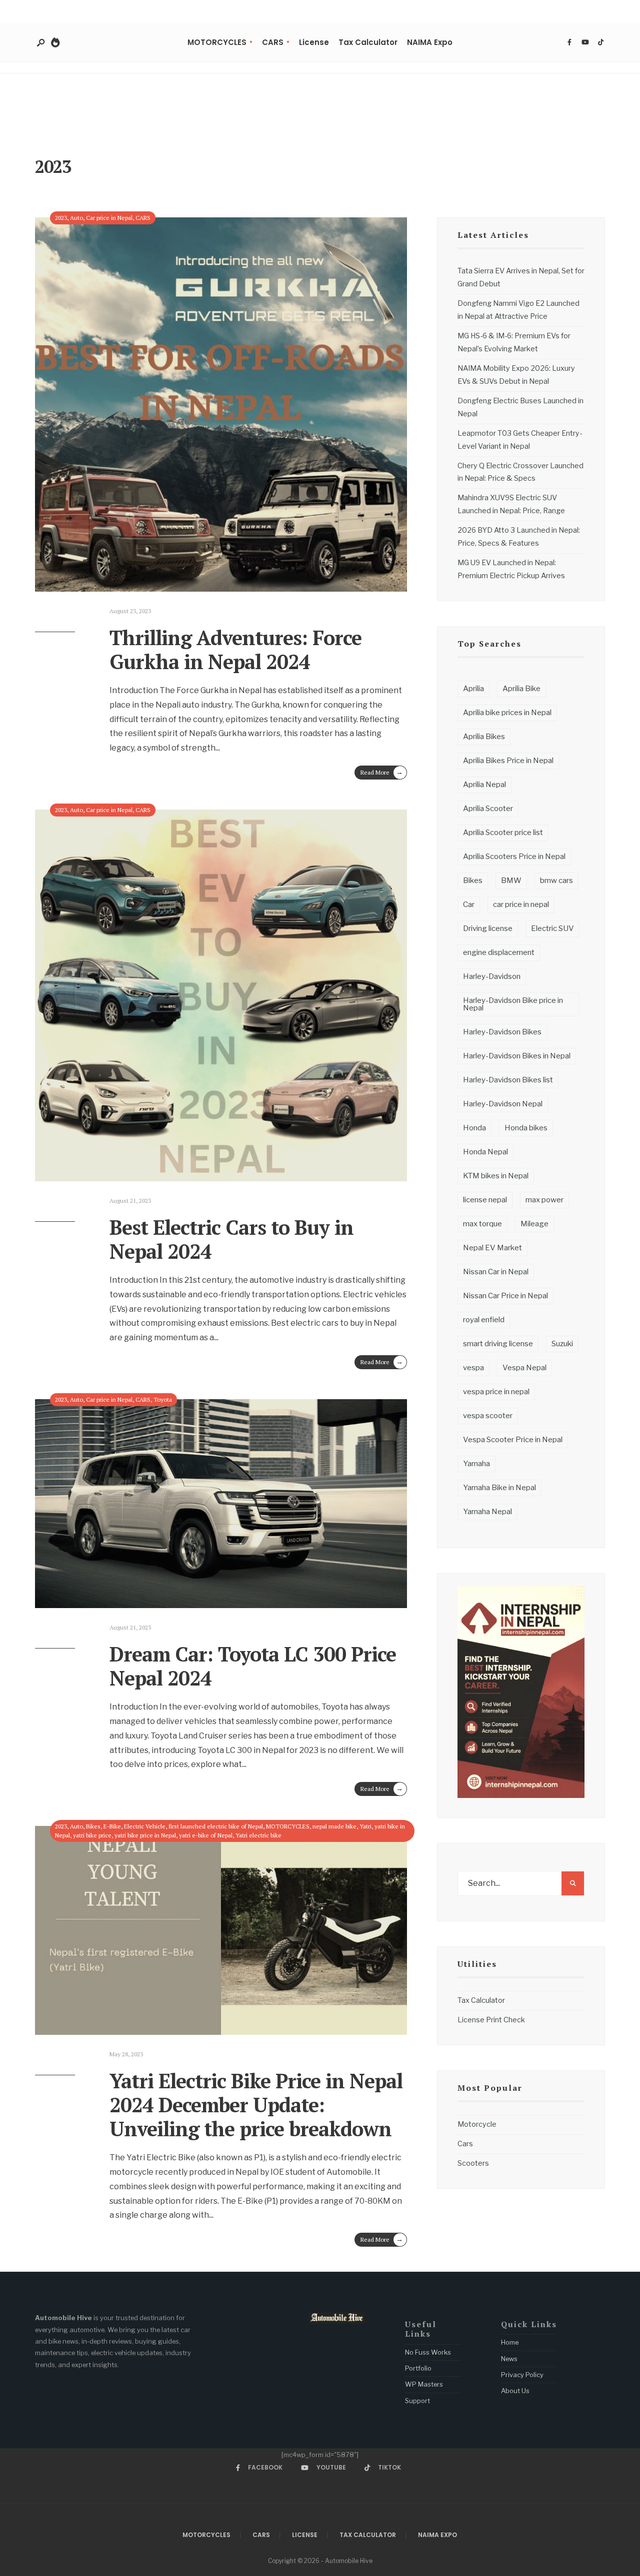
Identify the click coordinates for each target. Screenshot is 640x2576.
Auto (76, 218)
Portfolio (418, 2368)
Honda (474, 1128)
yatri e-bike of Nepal (206, 1835)
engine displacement (499, 952)
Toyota (163, 1399)
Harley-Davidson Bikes (502, 1032)
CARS (273, 42)
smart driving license (498, 1344)
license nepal (485, 1200)
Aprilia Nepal (484, 785)
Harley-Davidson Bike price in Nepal (513, 1004)
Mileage (534, 1224)
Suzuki (562, 1344)
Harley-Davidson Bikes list (508, 1080)
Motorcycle (477, 2124)
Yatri (365, 1826)
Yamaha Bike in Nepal (499, 1488)
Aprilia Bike (521, 689)
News (509, 2359)
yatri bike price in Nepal (145, 1835)
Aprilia (473, 689)
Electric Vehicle (145, 1826)
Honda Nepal (485, 1152)
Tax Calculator (368, 42)
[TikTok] (600, 42)
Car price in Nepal (109, 218)
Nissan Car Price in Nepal (505, 1296)
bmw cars (556, 880)
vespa (473, 1368)
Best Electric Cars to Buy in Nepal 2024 (231, 1239)
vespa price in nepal (496, 1392)
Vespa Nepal (524, 1368)
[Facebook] (569, 42)
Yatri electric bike (258, 1835)
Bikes (93, 1826)
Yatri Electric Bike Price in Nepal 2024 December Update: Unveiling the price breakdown (256, 2105)
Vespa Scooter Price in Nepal (513, 1440)
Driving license (488, 928)
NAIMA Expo (430, 42)
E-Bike (112, 1826)
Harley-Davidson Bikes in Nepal (517, 1056)
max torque (482, 1224)
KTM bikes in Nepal (496, 1176)
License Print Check (491, 2020)
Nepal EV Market (492, 1248)
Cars (465, 2144)
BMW (511, 880)
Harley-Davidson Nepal (503, 1104)
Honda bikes (526, 1128)
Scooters (473, 2163)
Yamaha (476, 1464)
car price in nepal (521, 904)
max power (544, 1200)
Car (469, 904)
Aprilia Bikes (484, 737)
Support (417, 2401)
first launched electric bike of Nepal (216, 1826)
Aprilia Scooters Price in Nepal (514, 857)
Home (510, 2342)
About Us (515, 2391)
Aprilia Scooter (488, 809)
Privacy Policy (522, 2375)
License (314, 42)
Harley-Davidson (492, 976)
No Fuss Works (428, 2352)
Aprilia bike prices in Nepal (507, 713)
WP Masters (424, 2384)
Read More (382, 772)
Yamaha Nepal (487, 1512)
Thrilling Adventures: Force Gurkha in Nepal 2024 (235, 649)
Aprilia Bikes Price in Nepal (508, 761)
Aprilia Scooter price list (503, 833)
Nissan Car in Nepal (496, 1272)
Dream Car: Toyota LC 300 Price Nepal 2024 (253, 1666)
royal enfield (484, 1320)
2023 (61, 218)
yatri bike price (92, 1835)
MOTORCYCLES (217, 42)
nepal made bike (334, 1826)
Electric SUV (552, 928)
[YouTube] (585, 42)
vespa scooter (488, 1416)
